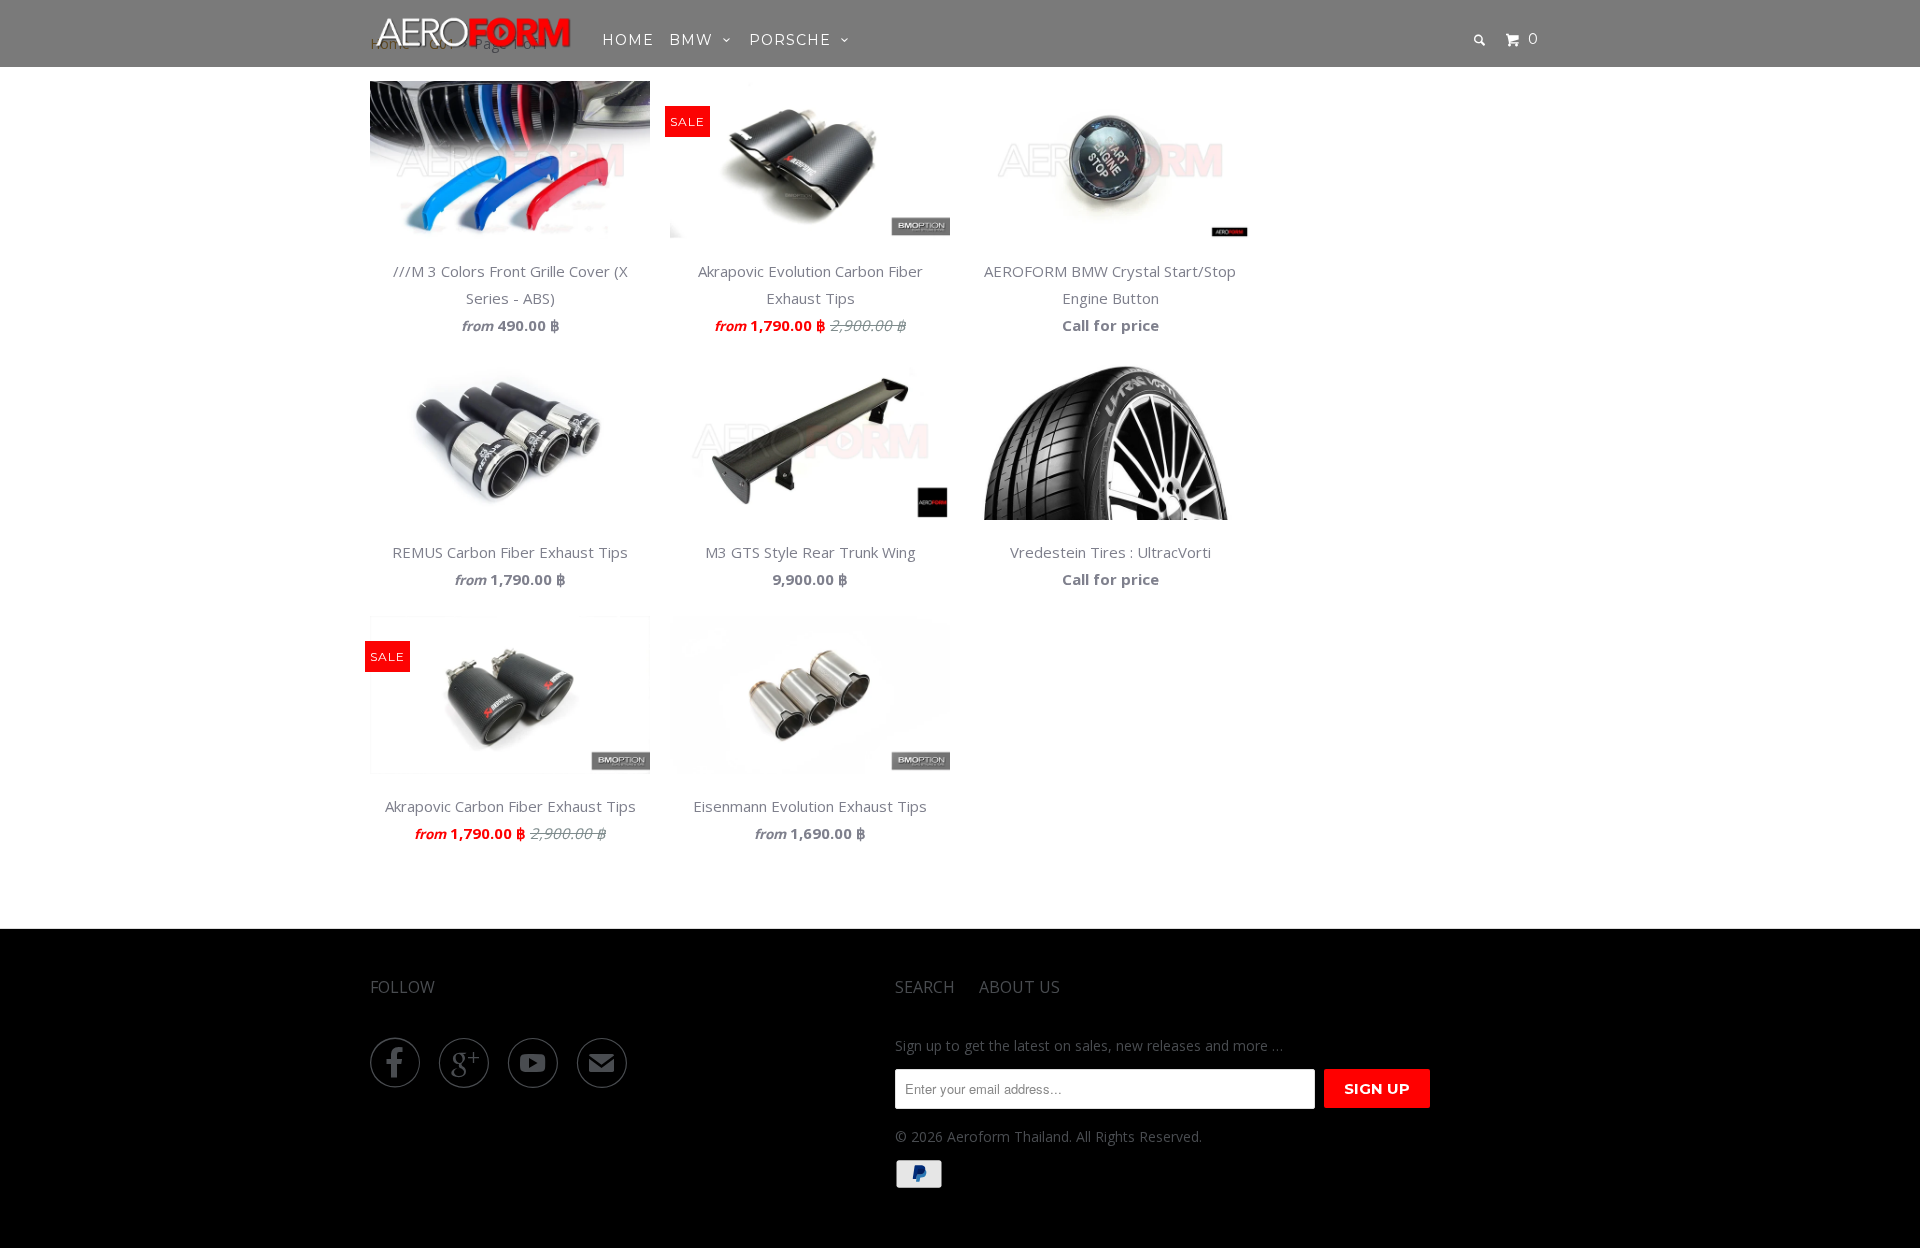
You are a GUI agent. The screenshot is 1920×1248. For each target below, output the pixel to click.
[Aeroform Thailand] (472, 32)
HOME (628, 40)
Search (925, 987)
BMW (696, 40)
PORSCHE (795, 40)
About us (1019, 987)
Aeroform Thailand (1008, 1136)
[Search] (1481, 40)
